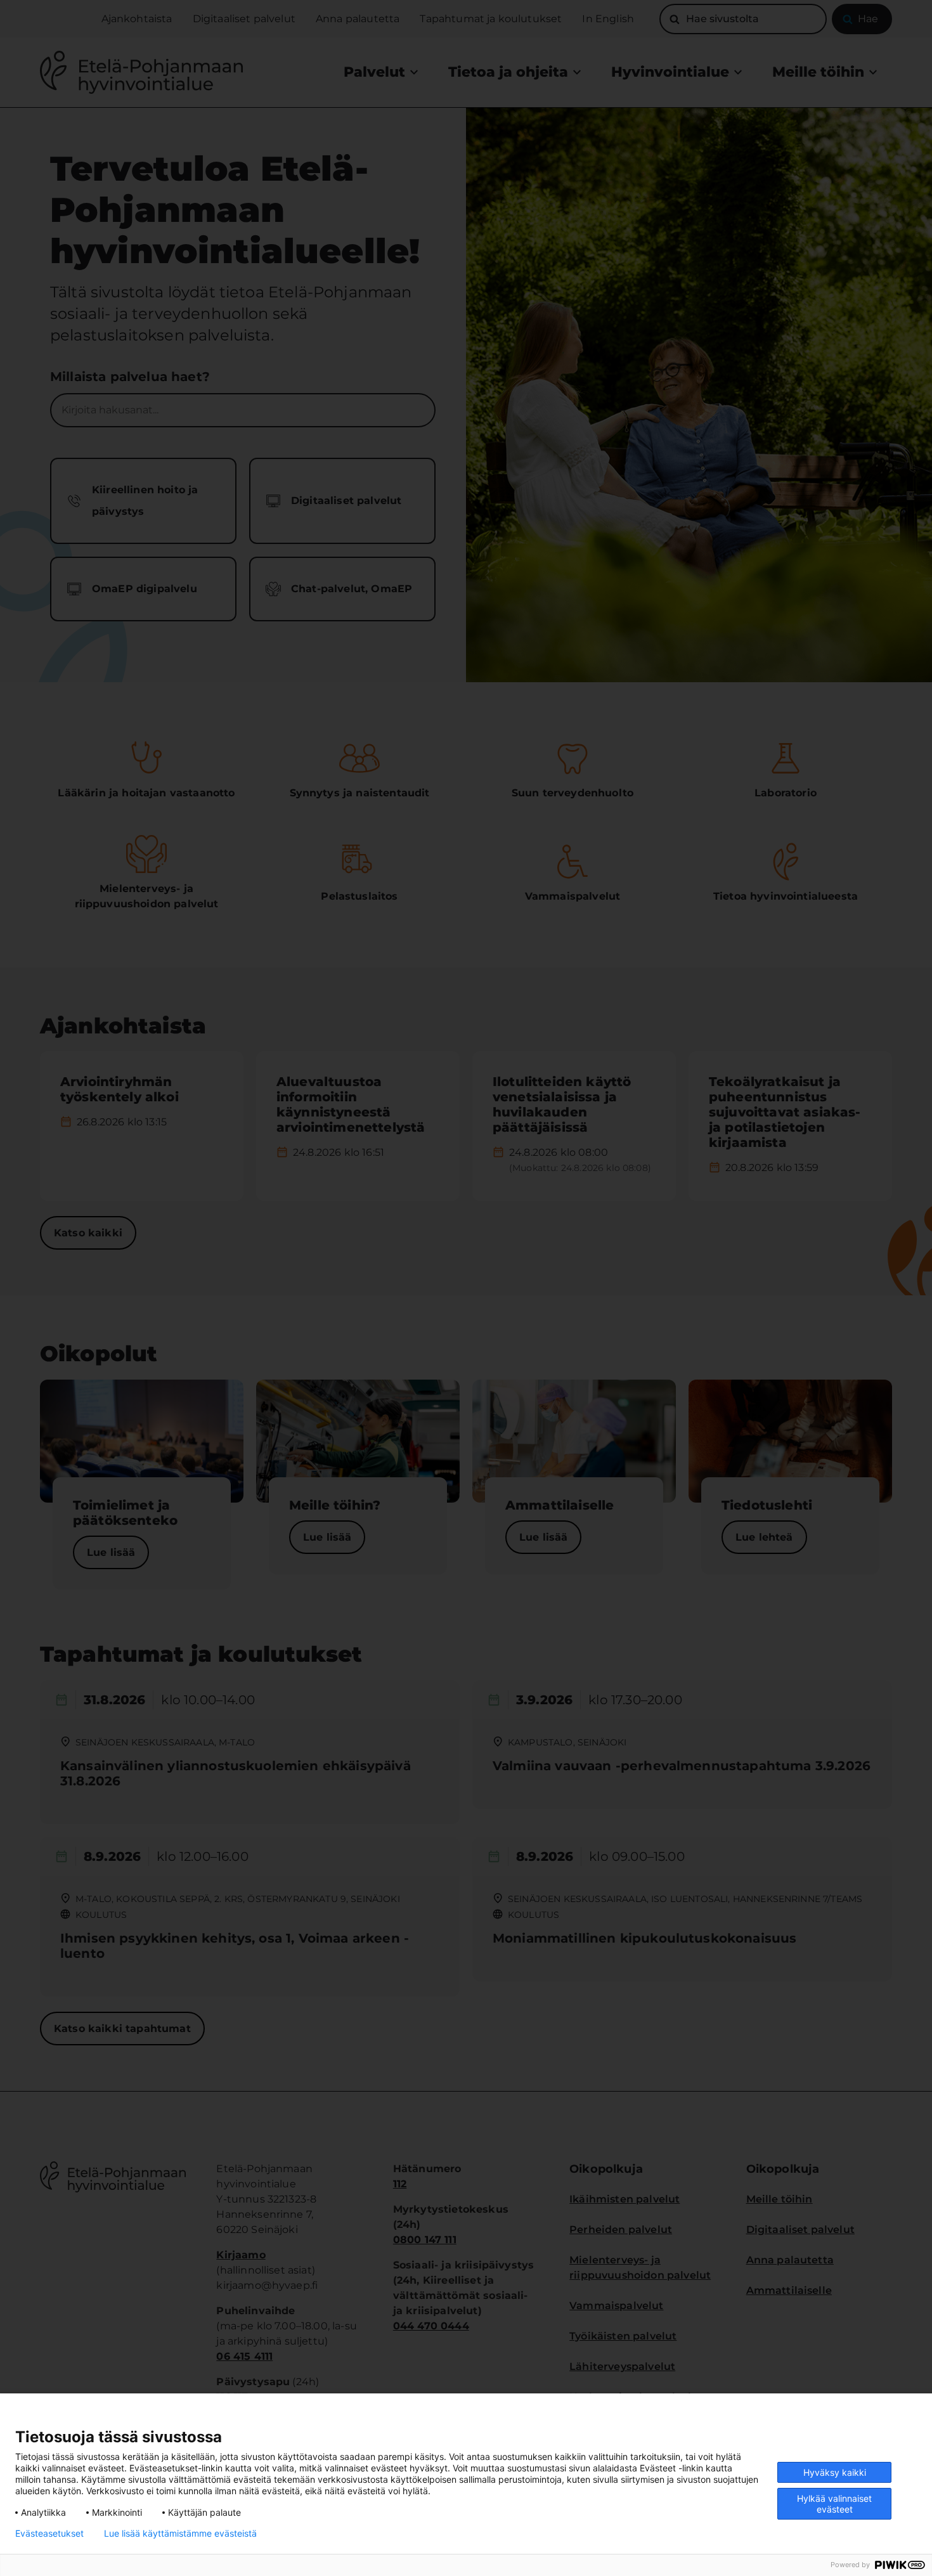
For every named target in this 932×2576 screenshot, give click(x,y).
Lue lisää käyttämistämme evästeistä (180, 2534)
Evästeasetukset (49, 2534)
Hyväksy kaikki (835, 2472)
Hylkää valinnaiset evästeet (834, 2504)
